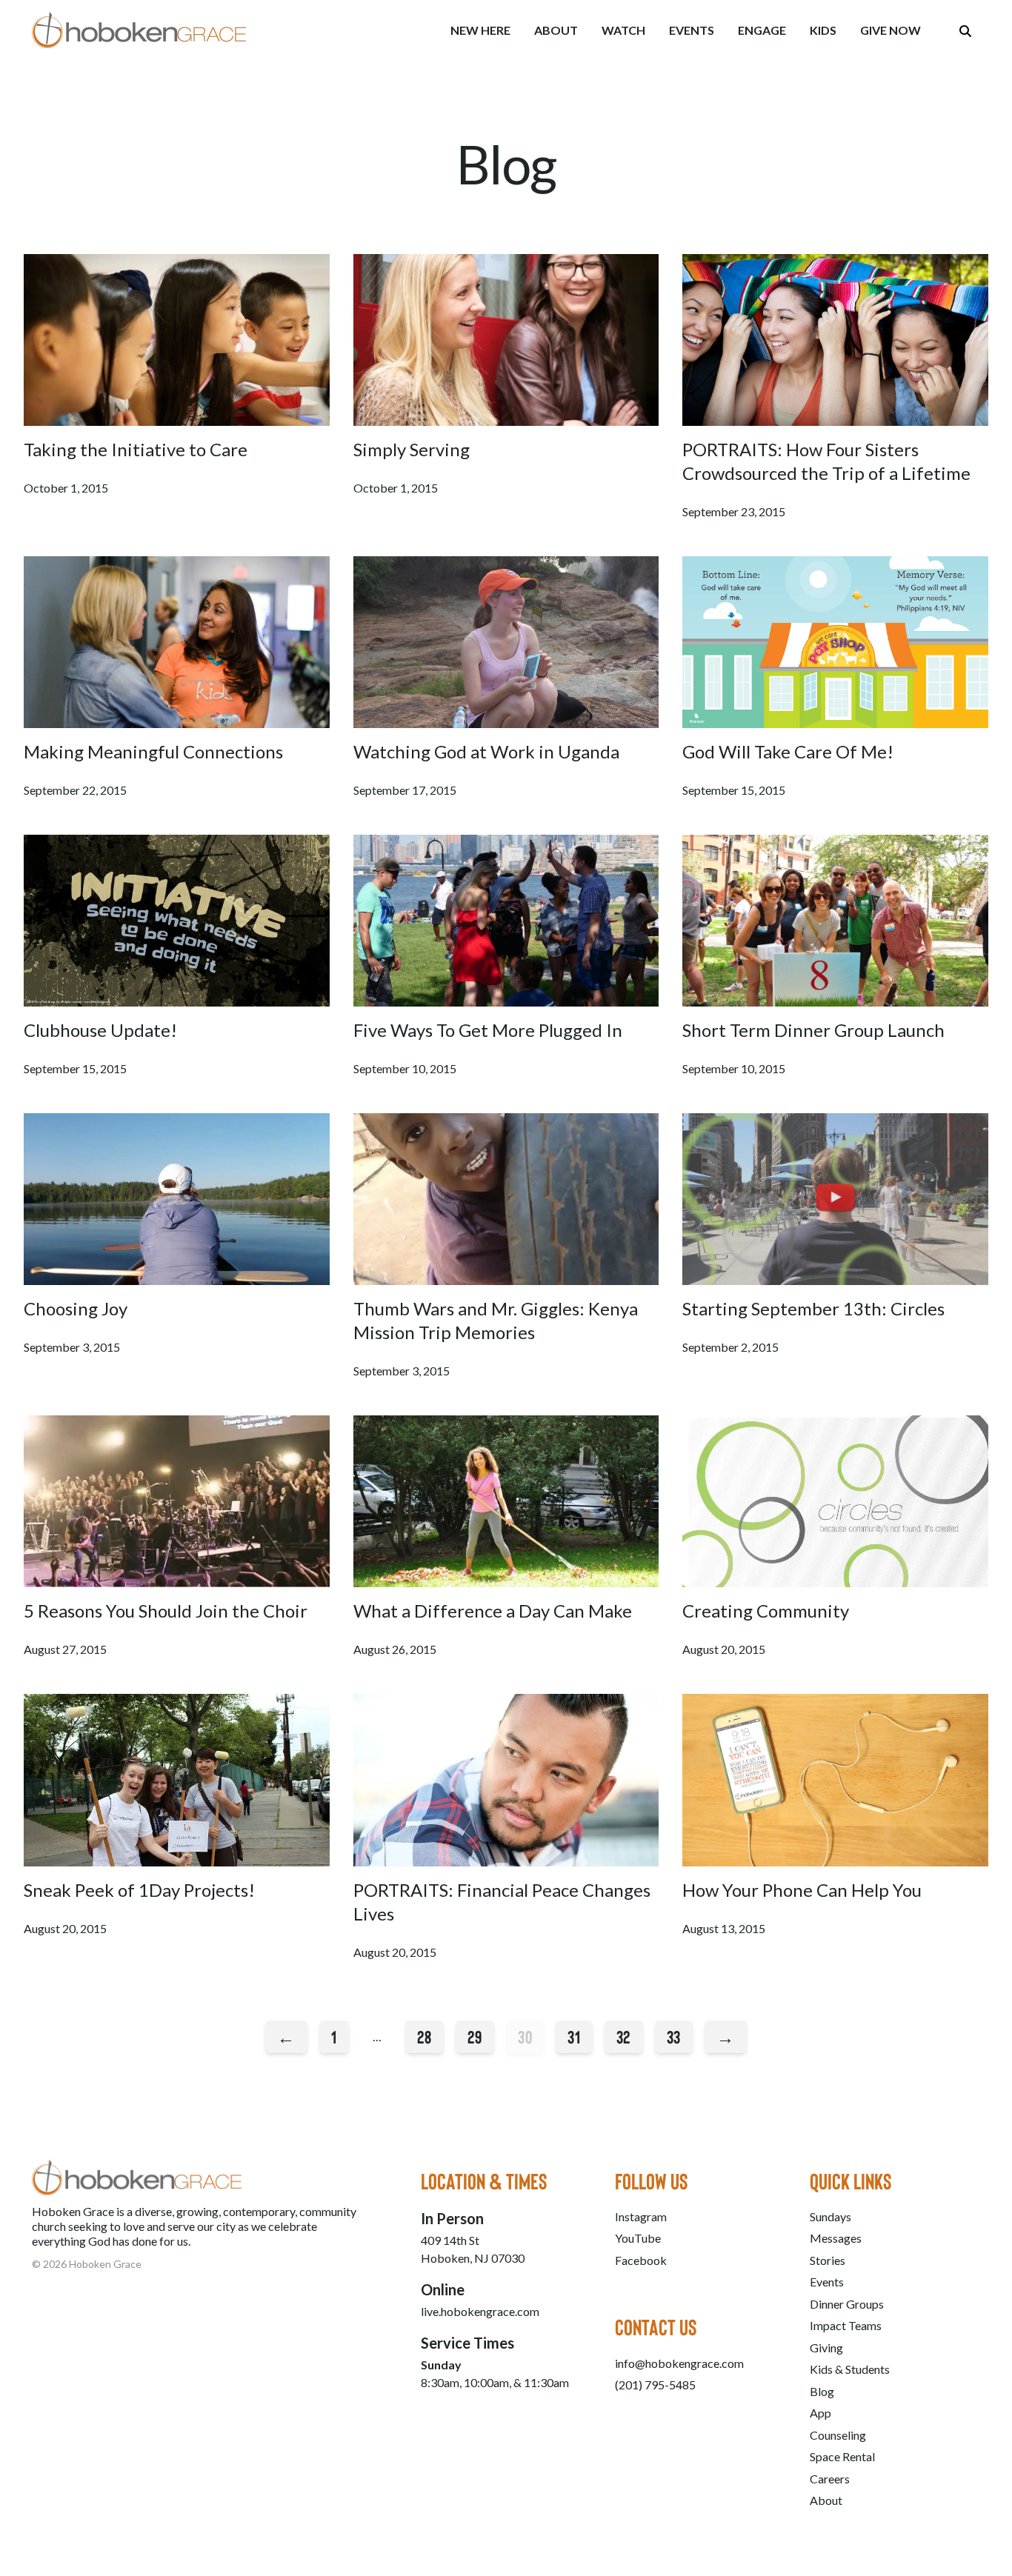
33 (674, 2036)
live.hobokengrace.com (480, 2311)
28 (425, 2036)
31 (574, 2036)
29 (475, 2036)
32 (624, 2036)
